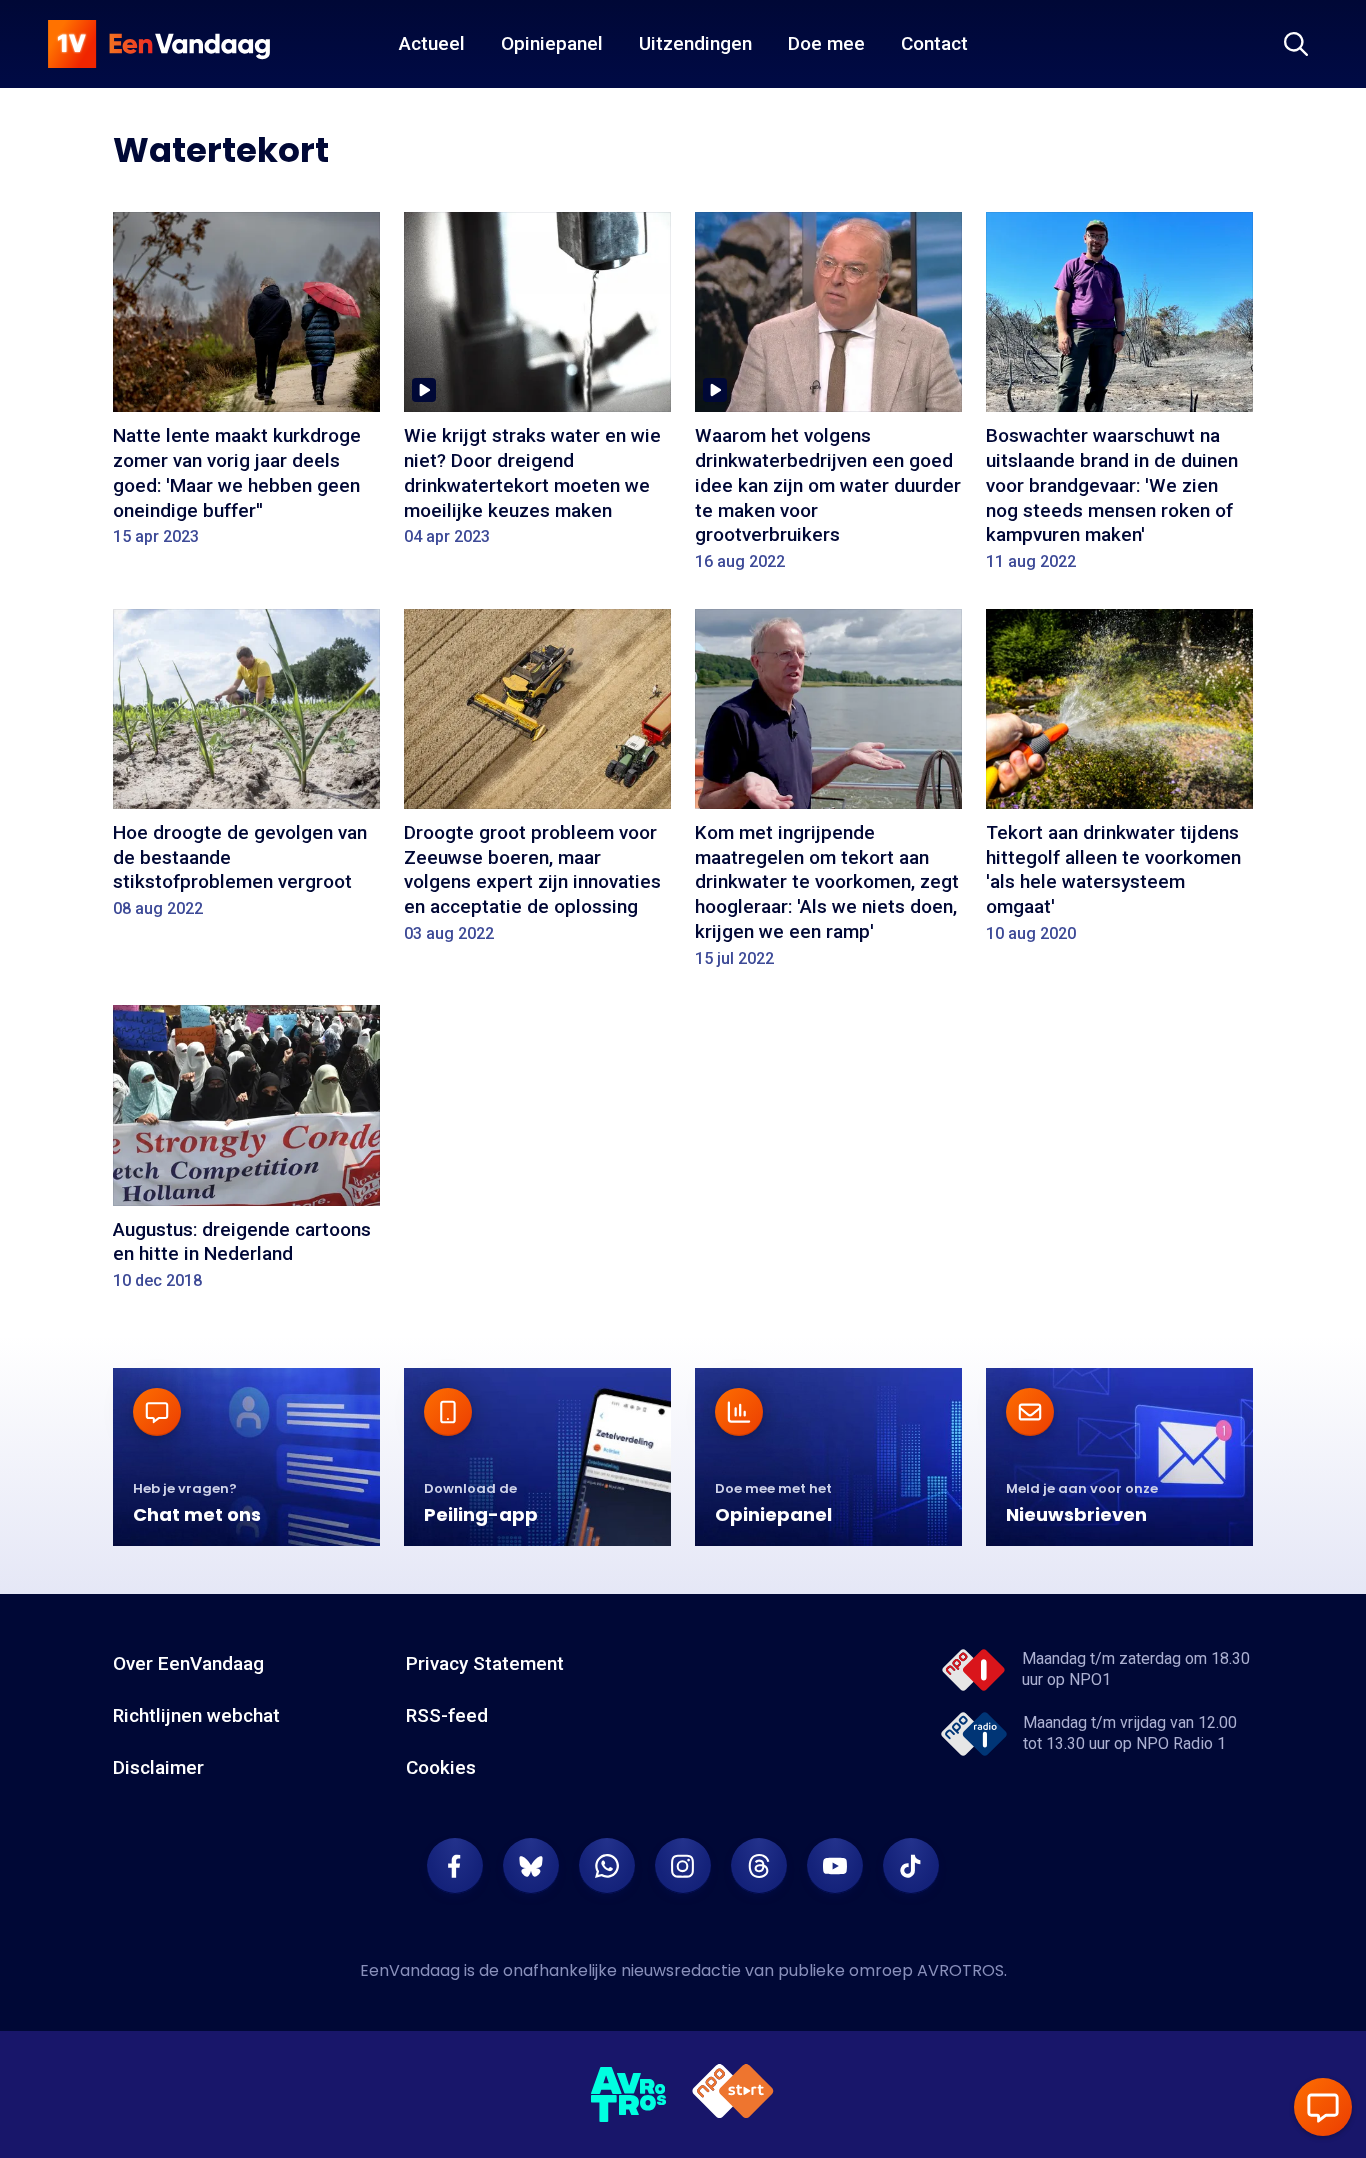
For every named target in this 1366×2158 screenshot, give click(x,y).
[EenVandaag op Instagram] (683, 1866)
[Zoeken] (1296, 44)
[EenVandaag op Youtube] (835, 1866)
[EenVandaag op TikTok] (911, 1866)
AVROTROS (960, 1970)
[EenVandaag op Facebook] (455, 1866)
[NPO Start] (733, 2094)
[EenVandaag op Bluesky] (531, 1866)
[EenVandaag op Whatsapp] (607, 1866)
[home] (159, 44)
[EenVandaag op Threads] (759, 1866)
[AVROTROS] (629, 2095)
